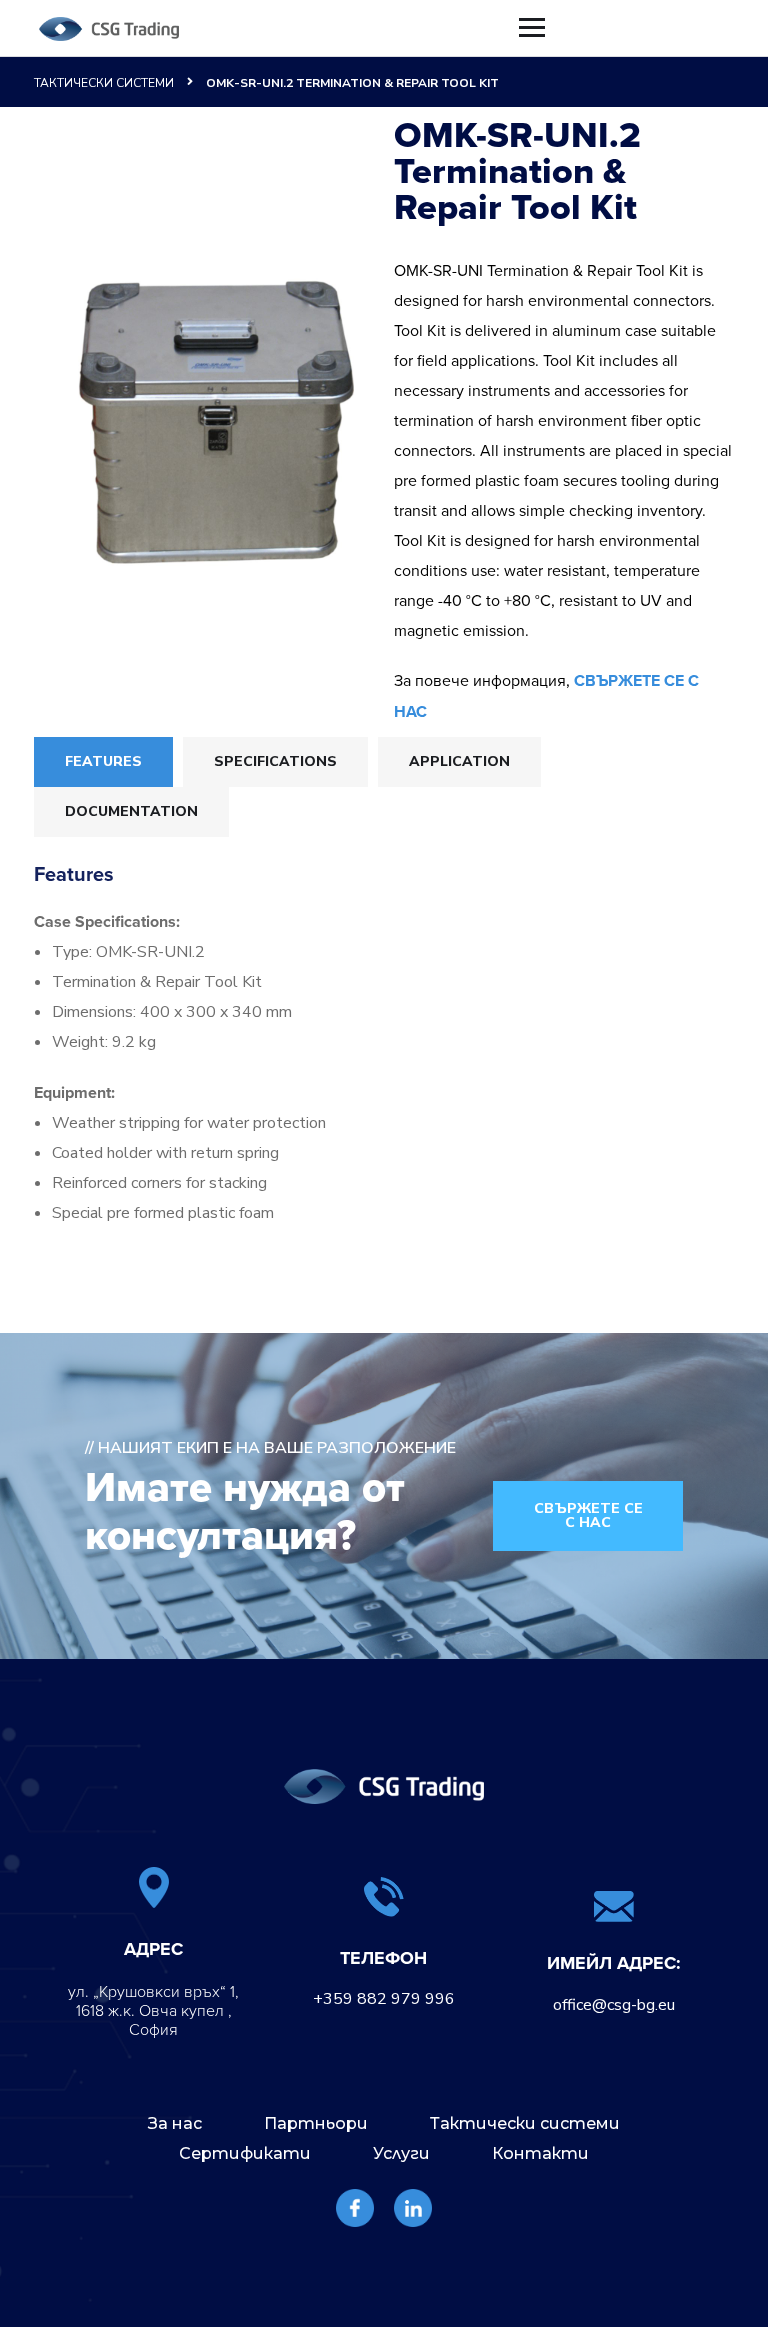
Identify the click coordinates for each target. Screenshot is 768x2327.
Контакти (540, 2153)
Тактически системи (104, 83)
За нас (175, 2123)
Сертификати (245, 2153)
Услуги (401, 2153)
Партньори (316, 2123)
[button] (588, 1516)
